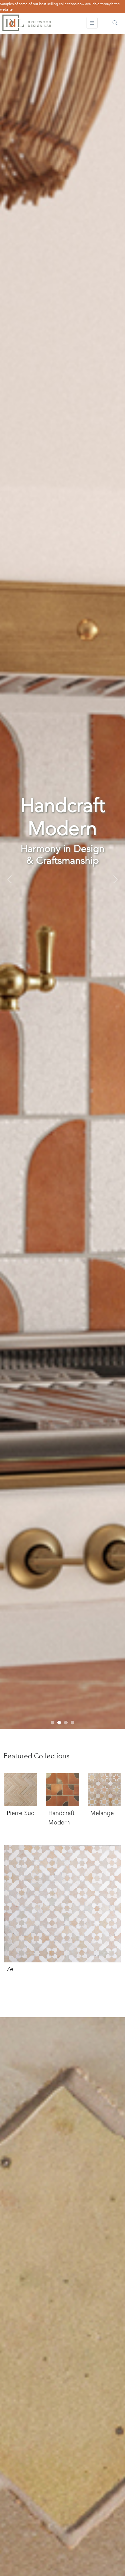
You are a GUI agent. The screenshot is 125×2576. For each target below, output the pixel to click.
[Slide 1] (52, 1723)
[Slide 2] (59, 1723)
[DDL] (27, 23)
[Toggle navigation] (92, 23)
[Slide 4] (73, 1723)
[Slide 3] (66, 1723)
